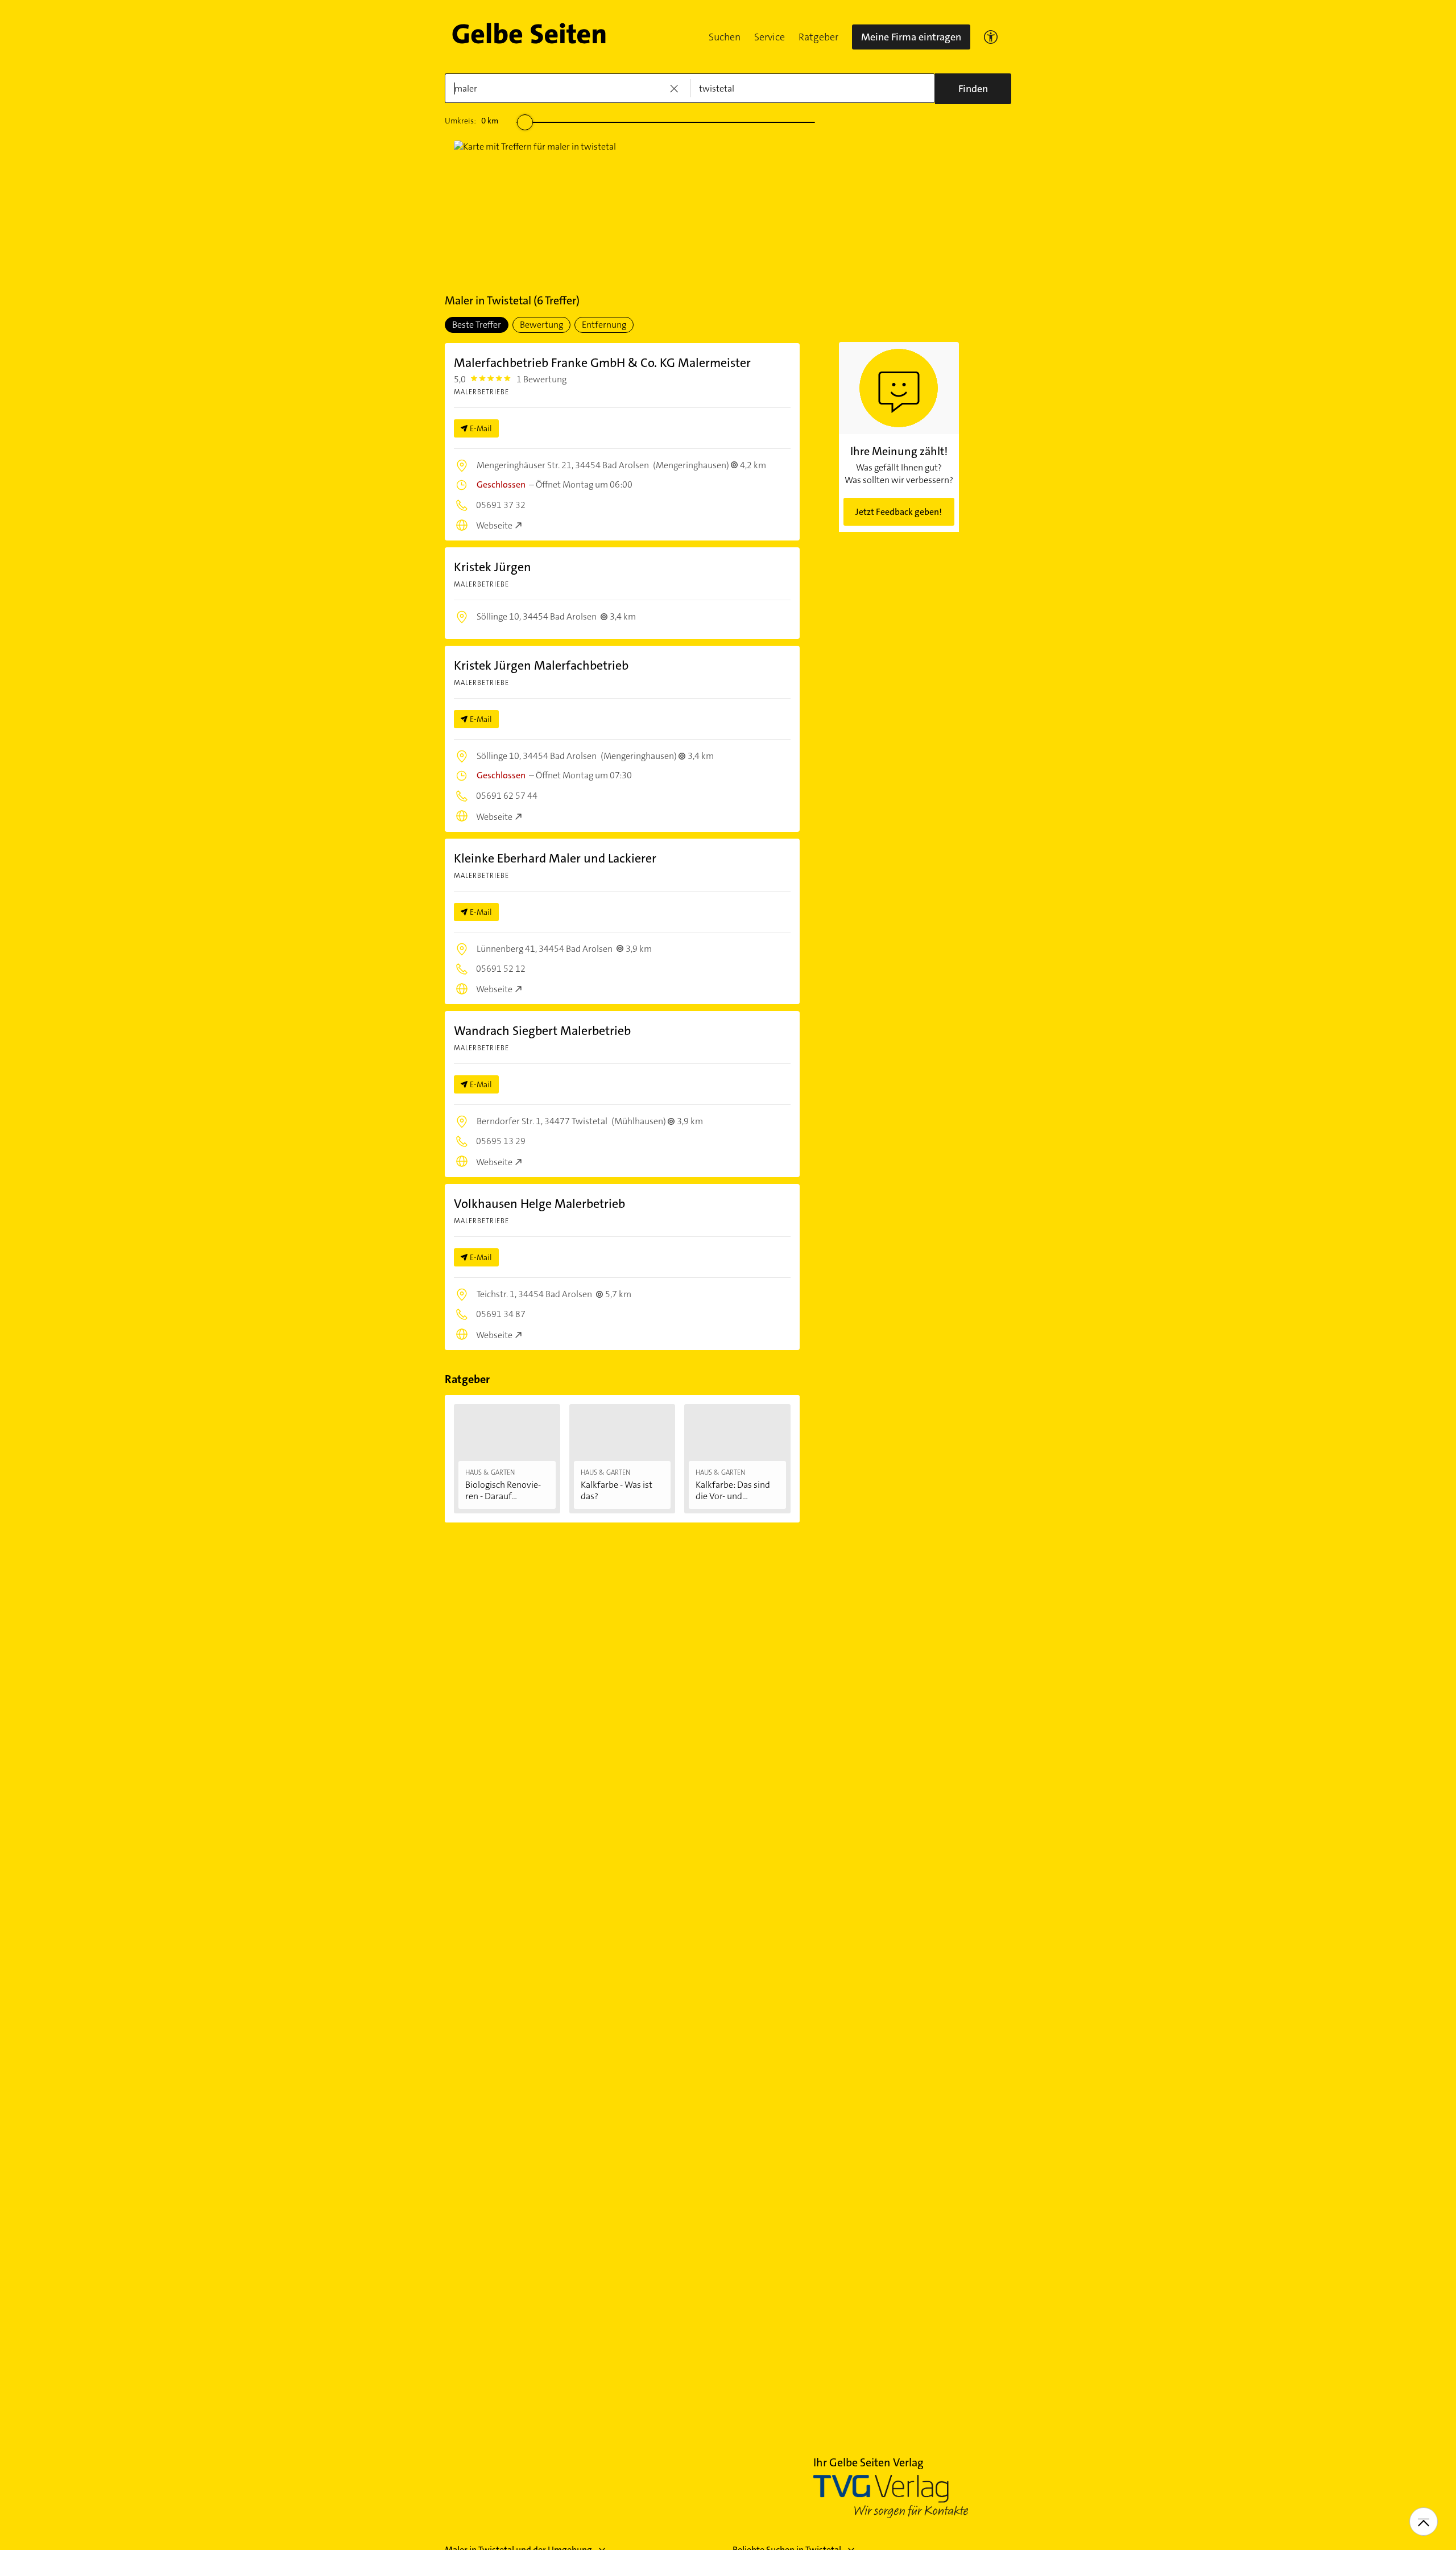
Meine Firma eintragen (911, 37)
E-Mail (481, 428)
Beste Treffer (477, 325)
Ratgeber (818, 37)
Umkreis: (471, 121)
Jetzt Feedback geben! (899, 512)
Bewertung (541, 325)
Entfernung (604, 325)
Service (770, 37)
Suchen (725, 37)
